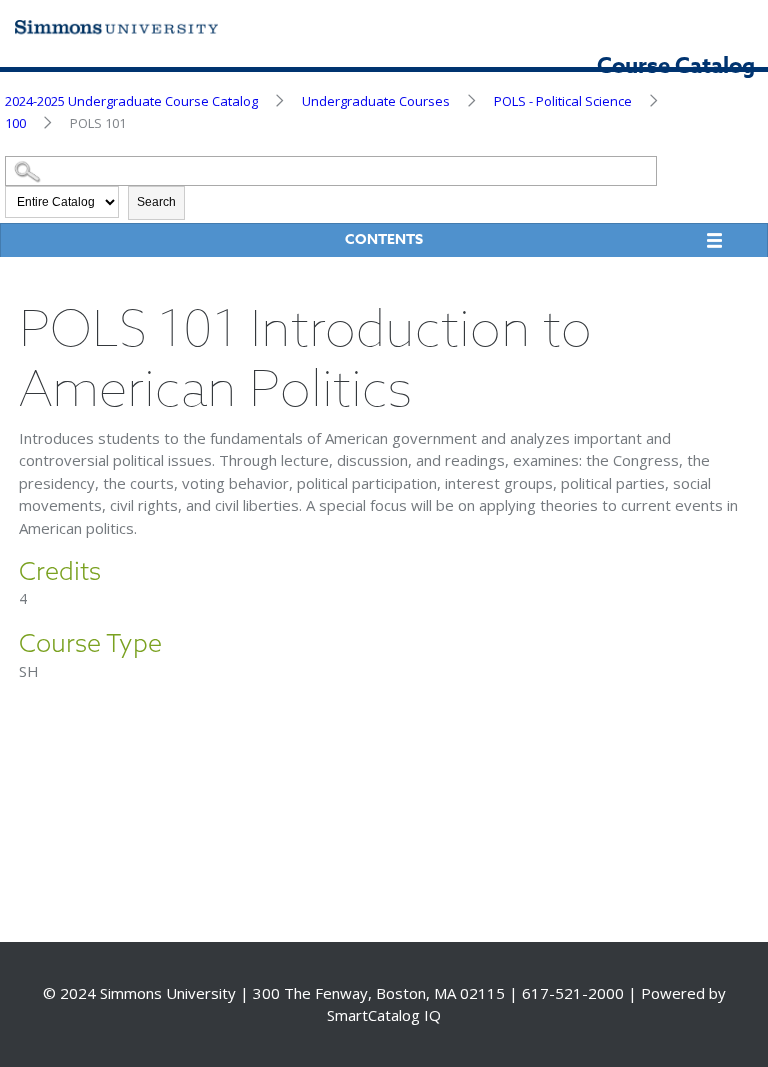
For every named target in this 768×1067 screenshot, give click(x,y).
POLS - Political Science (563, 101)
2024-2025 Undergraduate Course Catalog (131, 101)
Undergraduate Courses (376, 101)
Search (156, 202)
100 (15, 123)
